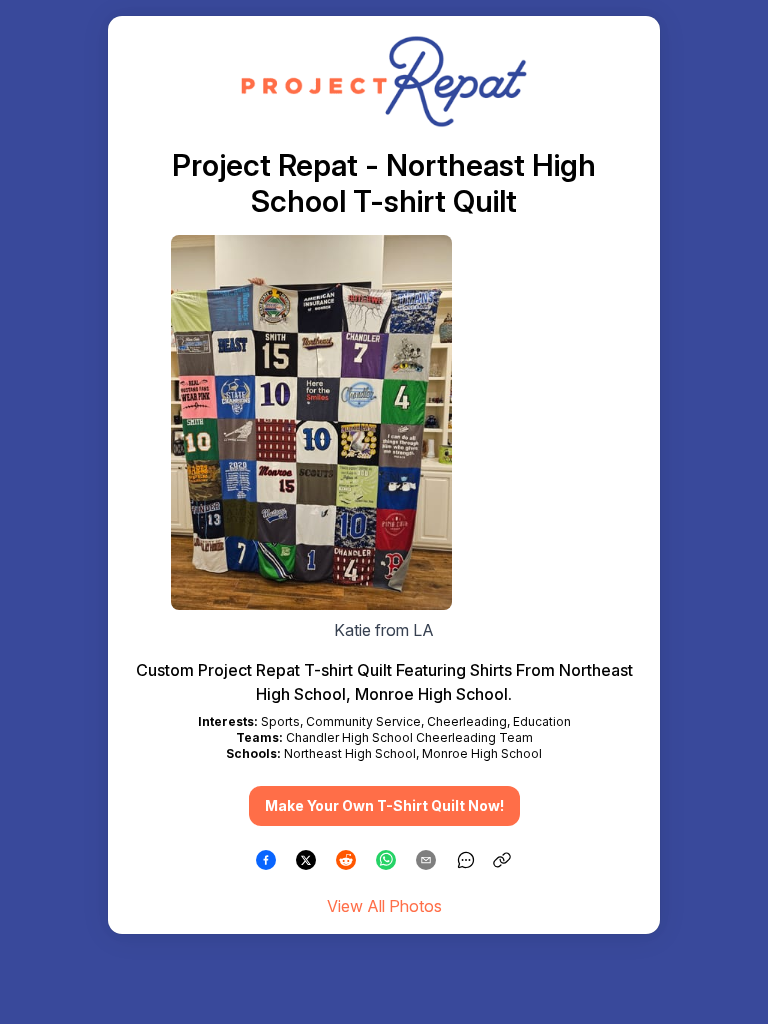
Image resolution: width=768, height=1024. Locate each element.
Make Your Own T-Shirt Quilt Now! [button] (384, 805)
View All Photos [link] (384, 906)
